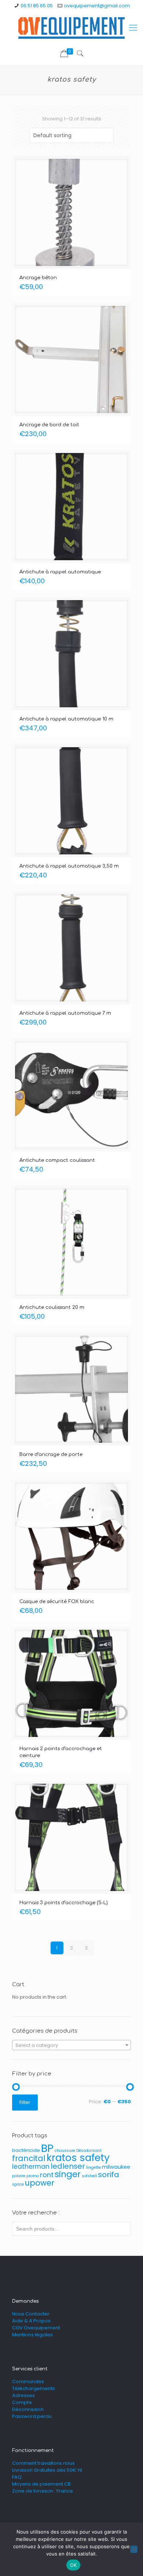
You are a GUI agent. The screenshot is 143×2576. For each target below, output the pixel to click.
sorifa (109, 2175)
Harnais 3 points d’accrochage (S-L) (64, 1903)
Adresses (23, 2395)
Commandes (28, 2382)
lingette (93, 2167)
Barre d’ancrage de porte (51, 1454)
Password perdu (32, 2416)
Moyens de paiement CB (41, 2484)
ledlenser (68, 2166)
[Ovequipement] (71, 28)
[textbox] (71, 2045)
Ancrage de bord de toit (49, 425)
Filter (25, 2102)
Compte (22, 2402)
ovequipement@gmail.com (97, 6)
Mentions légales (32, 2335)
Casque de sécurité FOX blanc (57, 1602)
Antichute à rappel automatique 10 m (66, 719)
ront (47, 2175)
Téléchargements (34, 2388)
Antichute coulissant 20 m (52, 1307)
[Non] (134, 2549)
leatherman (31, 2167)
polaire (19, 2176)
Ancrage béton (38, 278)
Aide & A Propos (31, 2321)
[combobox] (71, 2045)
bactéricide (26, 2150)
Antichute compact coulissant (57, 1160)
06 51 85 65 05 (37, 6)
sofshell (89, 2176)
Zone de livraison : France (43, 2491)
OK (74, 2565)
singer (68, 2174)
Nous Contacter (31, 2314)
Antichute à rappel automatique (60, 572)
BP (47, 2148)
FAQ (17, 2477)
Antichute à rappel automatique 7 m (65, 1013)
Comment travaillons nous (43, 2463)
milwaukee (116, 2167)
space (18, 2184)
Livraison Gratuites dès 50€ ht (47, 2470)
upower (40, 2183)
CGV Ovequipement (36, 2328)
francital (29, 2158)
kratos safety (78, 2158)
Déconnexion (28, 2409)
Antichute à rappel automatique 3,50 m (69, 866)
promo (33, 2176)
